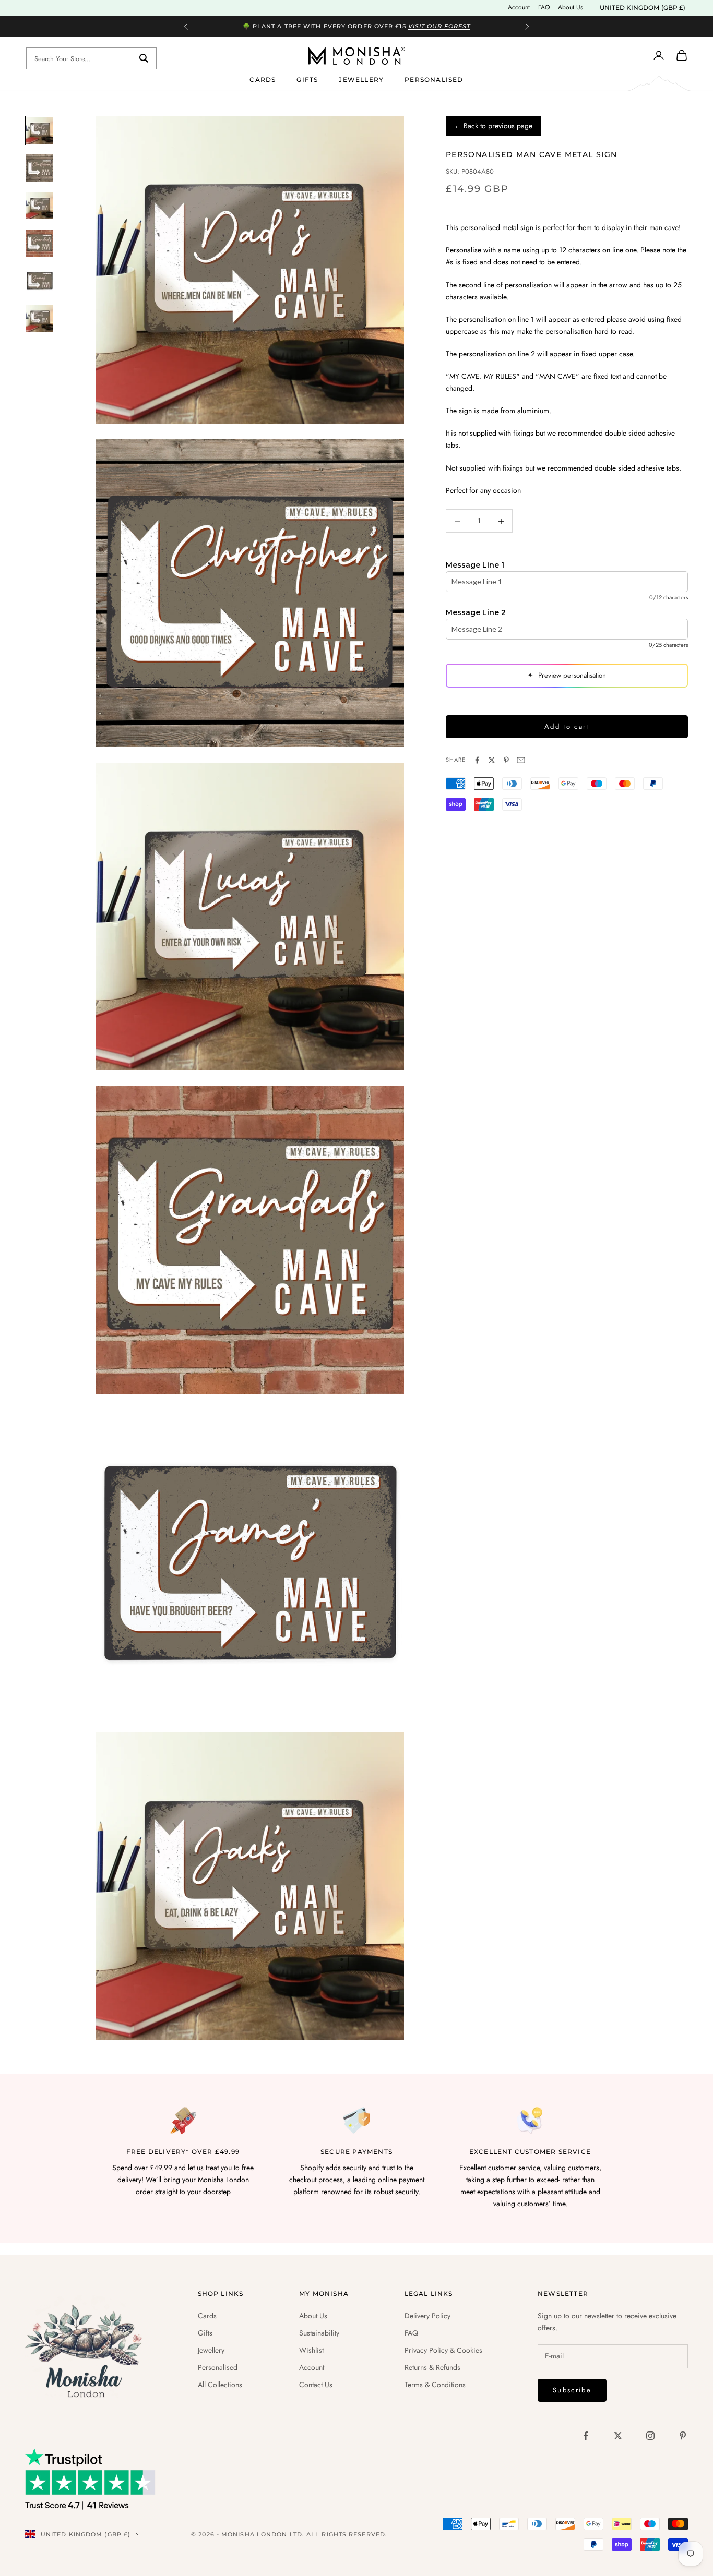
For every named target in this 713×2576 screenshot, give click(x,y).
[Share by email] (521, 760)
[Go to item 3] (40, 206)
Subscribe (572, 2390)
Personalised (434, 79)
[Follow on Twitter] (618, 2436)
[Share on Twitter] (492, 760)
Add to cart (567, 727)
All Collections (220, 2385)
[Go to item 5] (40, 281)
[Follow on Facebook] (586, 2436)
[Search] (144, 58)
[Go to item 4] (40, 243)
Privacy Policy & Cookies (443, 2350)
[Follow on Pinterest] (683, 2436)
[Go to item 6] (40, 318)
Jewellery (361, 79)
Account (519, 7)
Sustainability (319, 2333)
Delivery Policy (427, 2316)
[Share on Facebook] (477, 760)
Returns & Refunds (432, 2367)
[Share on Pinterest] (506, 760)
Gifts (307, 79)
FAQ (544, 7)
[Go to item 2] (40, 168)
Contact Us (316, 2385)
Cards (263, 79)
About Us (571, 7)
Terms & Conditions (435, 2385)
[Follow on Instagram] (650, 2436)
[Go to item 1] (40, 130)
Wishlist (311, 2350)
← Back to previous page (493, 126)
